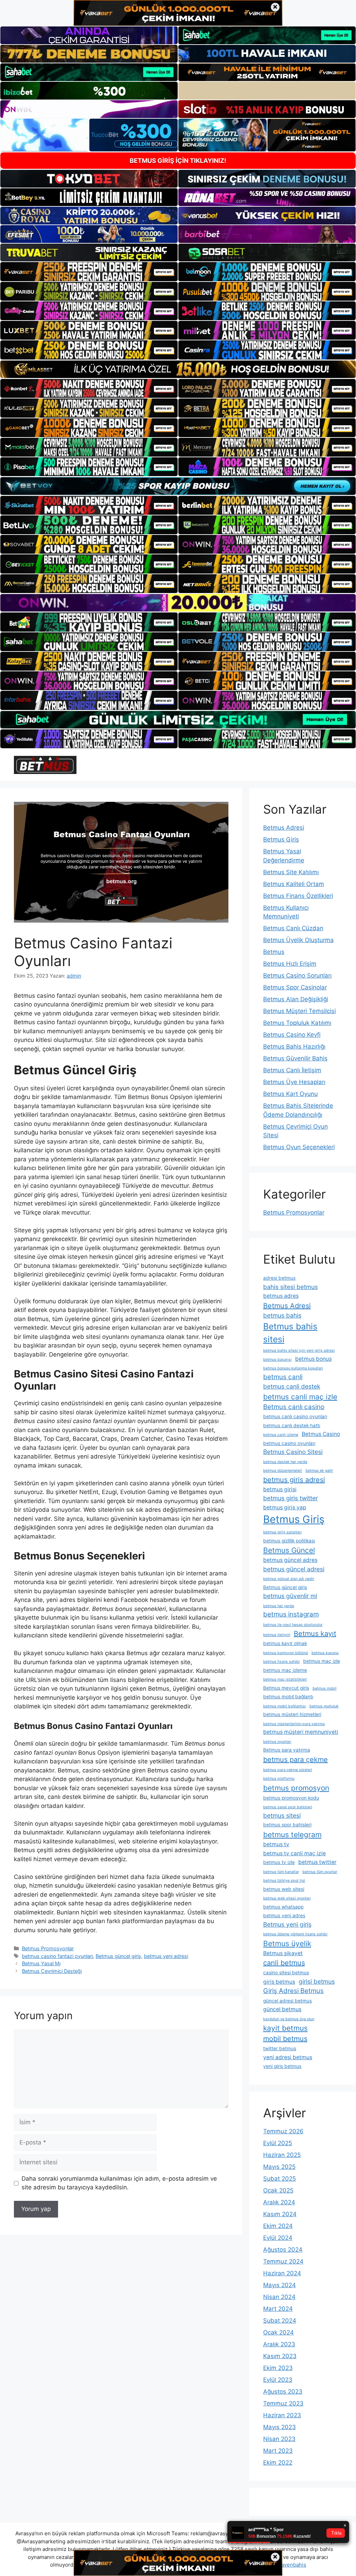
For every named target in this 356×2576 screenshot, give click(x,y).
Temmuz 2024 (283, 2261)
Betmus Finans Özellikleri (298, 896)
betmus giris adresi (294, 1480)
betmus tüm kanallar (281, 1872)
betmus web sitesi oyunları (287, 1898)
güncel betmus (282, 2009)
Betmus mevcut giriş (286, 1688)
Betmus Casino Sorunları (297, 975)
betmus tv (276, 1844)
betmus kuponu (325, 1653)
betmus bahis (282, 1315)
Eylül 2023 (278, 2380)
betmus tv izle (279, 1862)
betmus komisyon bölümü (286, 1653)
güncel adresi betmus (288, 2001)
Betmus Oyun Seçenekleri (299, 1147)
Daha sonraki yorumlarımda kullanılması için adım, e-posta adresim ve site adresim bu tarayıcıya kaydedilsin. (119, 2183)
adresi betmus (279, 1278)
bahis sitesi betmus (290, 1287)
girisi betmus (317, 1981)
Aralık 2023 (279, 2344)
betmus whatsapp (283, 1907)
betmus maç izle (322, 1661)
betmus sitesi (282, 1815)
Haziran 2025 (282, 2155)
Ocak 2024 (278, 2332)
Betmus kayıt (315, 1634)
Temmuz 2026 (283, 2131)
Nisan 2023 (279, 2439)
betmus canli (283, 1377)
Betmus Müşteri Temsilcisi (300, 1011)
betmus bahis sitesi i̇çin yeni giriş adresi (299, 1350)
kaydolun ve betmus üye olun (289, 2019)
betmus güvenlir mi (290, 1596)
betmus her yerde (279, 1606)
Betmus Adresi (284, 828)
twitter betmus (280, 2048)
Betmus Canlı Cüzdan (293, 928)
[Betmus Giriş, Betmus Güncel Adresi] (45, 765)
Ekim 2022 (278, 2463)
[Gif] (178, 369)
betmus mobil (325, 1688)
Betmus (274, 952)
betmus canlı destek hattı (292, 1425)
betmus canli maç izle (300, 1397)
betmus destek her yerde (285, 1462)
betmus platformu (279, 1779)
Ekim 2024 (278, 2226)
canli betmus (284, 1963)
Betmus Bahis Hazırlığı (294, 1046)
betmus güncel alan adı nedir (289, 1579)
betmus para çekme (296, 1760)
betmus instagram (291, 1614)
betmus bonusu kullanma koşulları (293, 1368)
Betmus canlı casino (294, 1407)
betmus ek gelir (319, 1471)
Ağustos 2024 (283, 2250)
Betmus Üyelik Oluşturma (298, 940)
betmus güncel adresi (294, 1569)
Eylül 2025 (278, 2143)
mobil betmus (285, 2039)
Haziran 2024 (282, 2273)
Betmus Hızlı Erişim (290, 964)
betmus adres (281, 1296)
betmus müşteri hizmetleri (292, 1714)
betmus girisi (280, 1489)
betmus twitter (317, 1862)
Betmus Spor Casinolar (295, 987)
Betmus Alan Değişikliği (296, 999)
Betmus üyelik (287, 1943)
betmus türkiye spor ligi (284, 1880)
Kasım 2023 (280, 2356)
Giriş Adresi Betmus (293, 1991)
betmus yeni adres (284, 1915)
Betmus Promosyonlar (48, 1948)
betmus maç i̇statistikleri (285, 1679)
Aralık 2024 (279, 2202)
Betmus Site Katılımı (291, 872)
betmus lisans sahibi (281, 1662)
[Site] (89, 271)
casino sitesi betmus (286, 1973)
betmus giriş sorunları (282, 1532)
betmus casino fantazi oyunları (57, 1956)
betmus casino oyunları (289, 1443)
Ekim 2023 (278, 2368)
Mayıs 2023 (280, 2427)
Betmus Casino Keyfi (292, 1035)
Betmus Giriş (281, 839)
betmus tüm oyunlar (320, 1872)
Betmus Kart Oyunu (290, 1094)
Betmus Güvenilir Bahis (295, 1058)
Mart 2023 (278, 2451)
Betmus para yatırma (287, 1750)
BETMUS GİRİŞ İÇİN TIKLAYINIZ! (178, 161)
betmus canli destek (292, 1386)
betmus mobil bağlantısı (285, 1706)
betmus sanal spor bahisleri (288, 1807)
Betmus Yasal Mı (41, 1963)
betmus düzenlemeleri (283, 1471)
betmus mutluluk (324, 1706)
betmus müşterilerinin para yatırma (294, 1724)
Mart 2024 (278, 2309)
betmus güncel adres (290, 1560)
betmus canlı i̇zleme (281, 1435)
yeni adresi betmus (288, 2057)
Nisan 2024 (279, 2297)
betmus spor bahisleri (287, 1825)
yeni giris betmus (282, 2066)
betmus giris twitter (290, 1498)
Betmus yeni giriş (287, 1924)
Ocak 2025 (278, 2190)
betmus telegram (292, 1835)
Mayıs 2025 (279, 2167)
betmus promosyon (296, 1788)
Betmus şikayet (283, 1953)
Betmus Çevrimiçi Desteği (52, 1971)
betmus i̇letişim (277, 1635)
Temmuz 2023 (283, 2403)
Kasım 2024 (280, 2214)
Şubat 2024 (280, 2321)
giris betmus (279, 1982)
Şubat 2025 (280, 2179)
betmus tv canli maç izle (294, 1853)
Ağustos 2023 (283, 2392)
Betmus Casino (321, 1434)
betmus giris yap (285, 1507)
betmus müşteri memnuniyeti (301, 1732)
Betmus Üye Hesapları (294, 1082)
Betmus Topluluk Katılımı (297, 1023)
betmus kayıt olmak (285, 1643)
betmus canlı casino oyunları (295, 1416)
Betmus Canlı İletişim (292, 1070)
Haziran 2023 (282, 2415)
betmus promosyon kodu (291, 1798)
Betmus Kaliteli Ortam (294, 884)
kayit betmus (285, 2028)
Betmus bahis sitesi (290, 1333)
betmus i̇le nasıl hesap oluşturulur (293, 1625)
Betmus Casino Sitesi (293, 1452)
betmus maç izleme (285, 1670)
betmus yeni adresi (166, 1956)
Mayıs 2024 (280, 2285)
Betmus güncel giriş (118, 1956)
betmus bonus (313, 1359)
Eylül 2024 (278, 2238)
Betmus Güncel (289, 1550)
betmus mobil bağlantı (288, 1697)
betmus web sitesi (284, 1889)
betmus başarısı (277, 1360)
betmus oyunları (277, 1742)
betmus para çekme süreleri (288, 1770)
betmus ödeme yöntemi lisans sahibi (295, 1934)
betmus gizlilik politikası (289, 1541)
